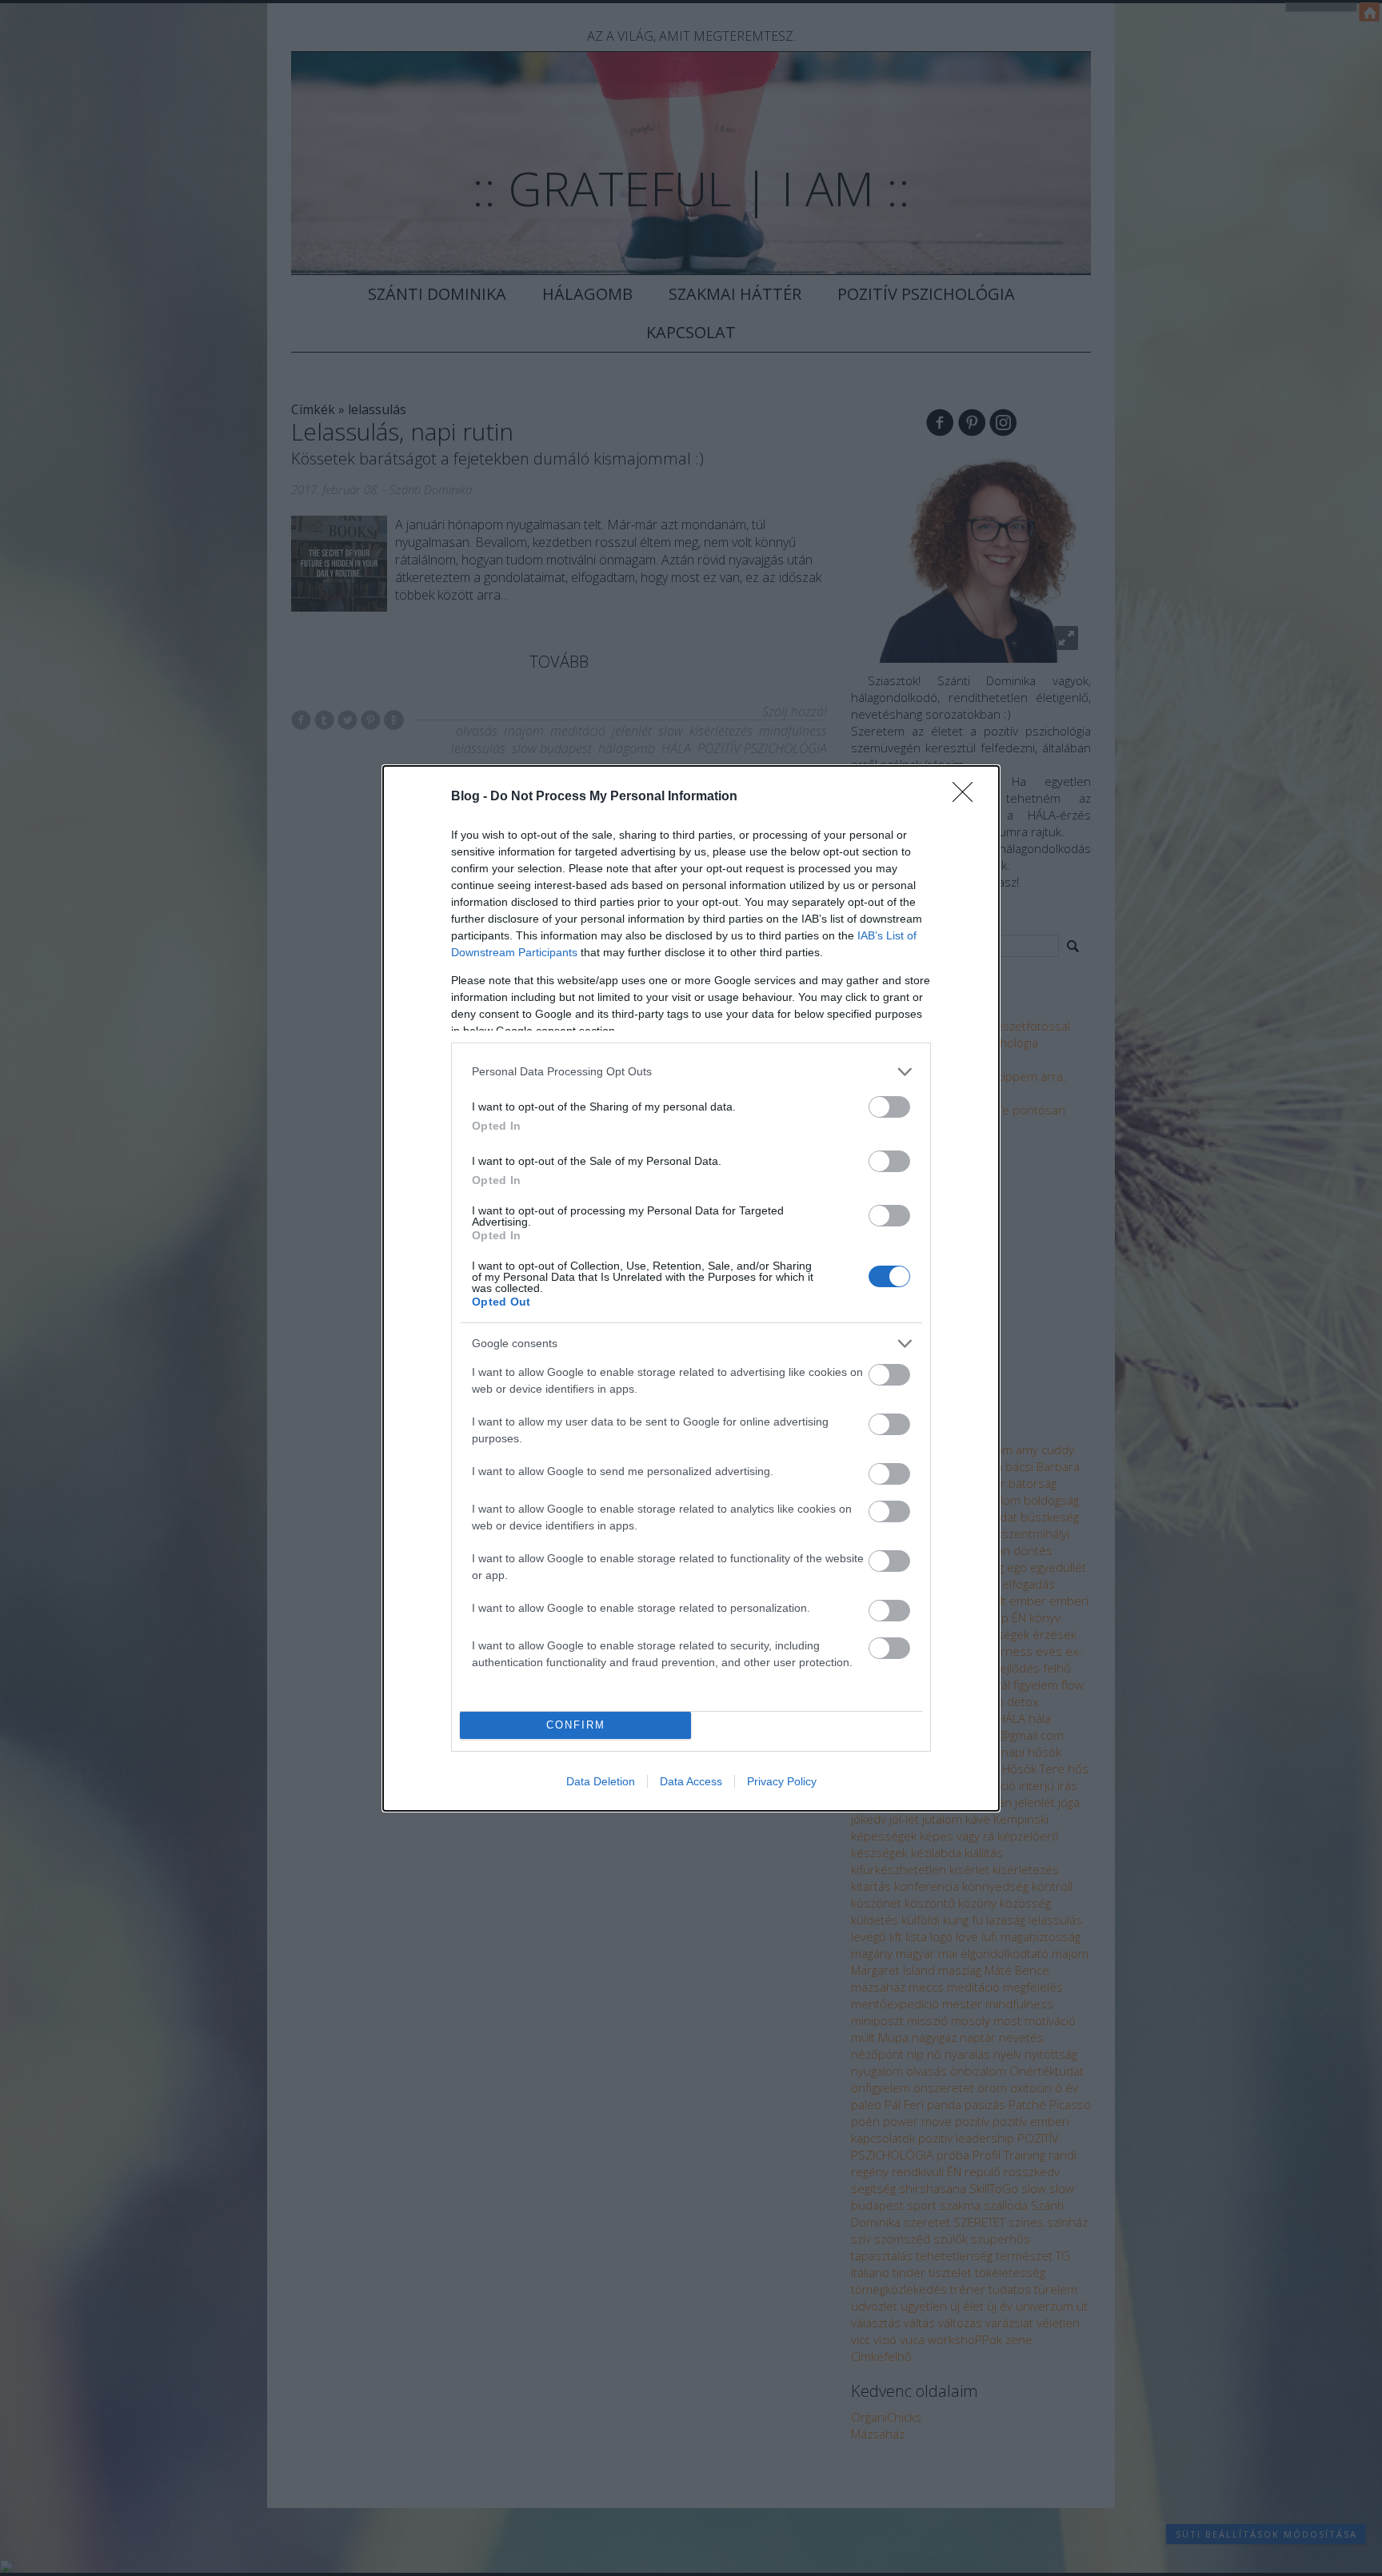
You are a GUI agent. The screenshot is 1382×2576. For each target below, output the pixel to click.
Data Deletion (601, 1781)
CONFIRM (576, 1725)
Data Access (691, 1781)
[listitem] (691, 1072)
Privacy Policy (782, 1781)
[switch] (889, 1107)
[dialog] (691, 1288)
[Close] (968, 797)
